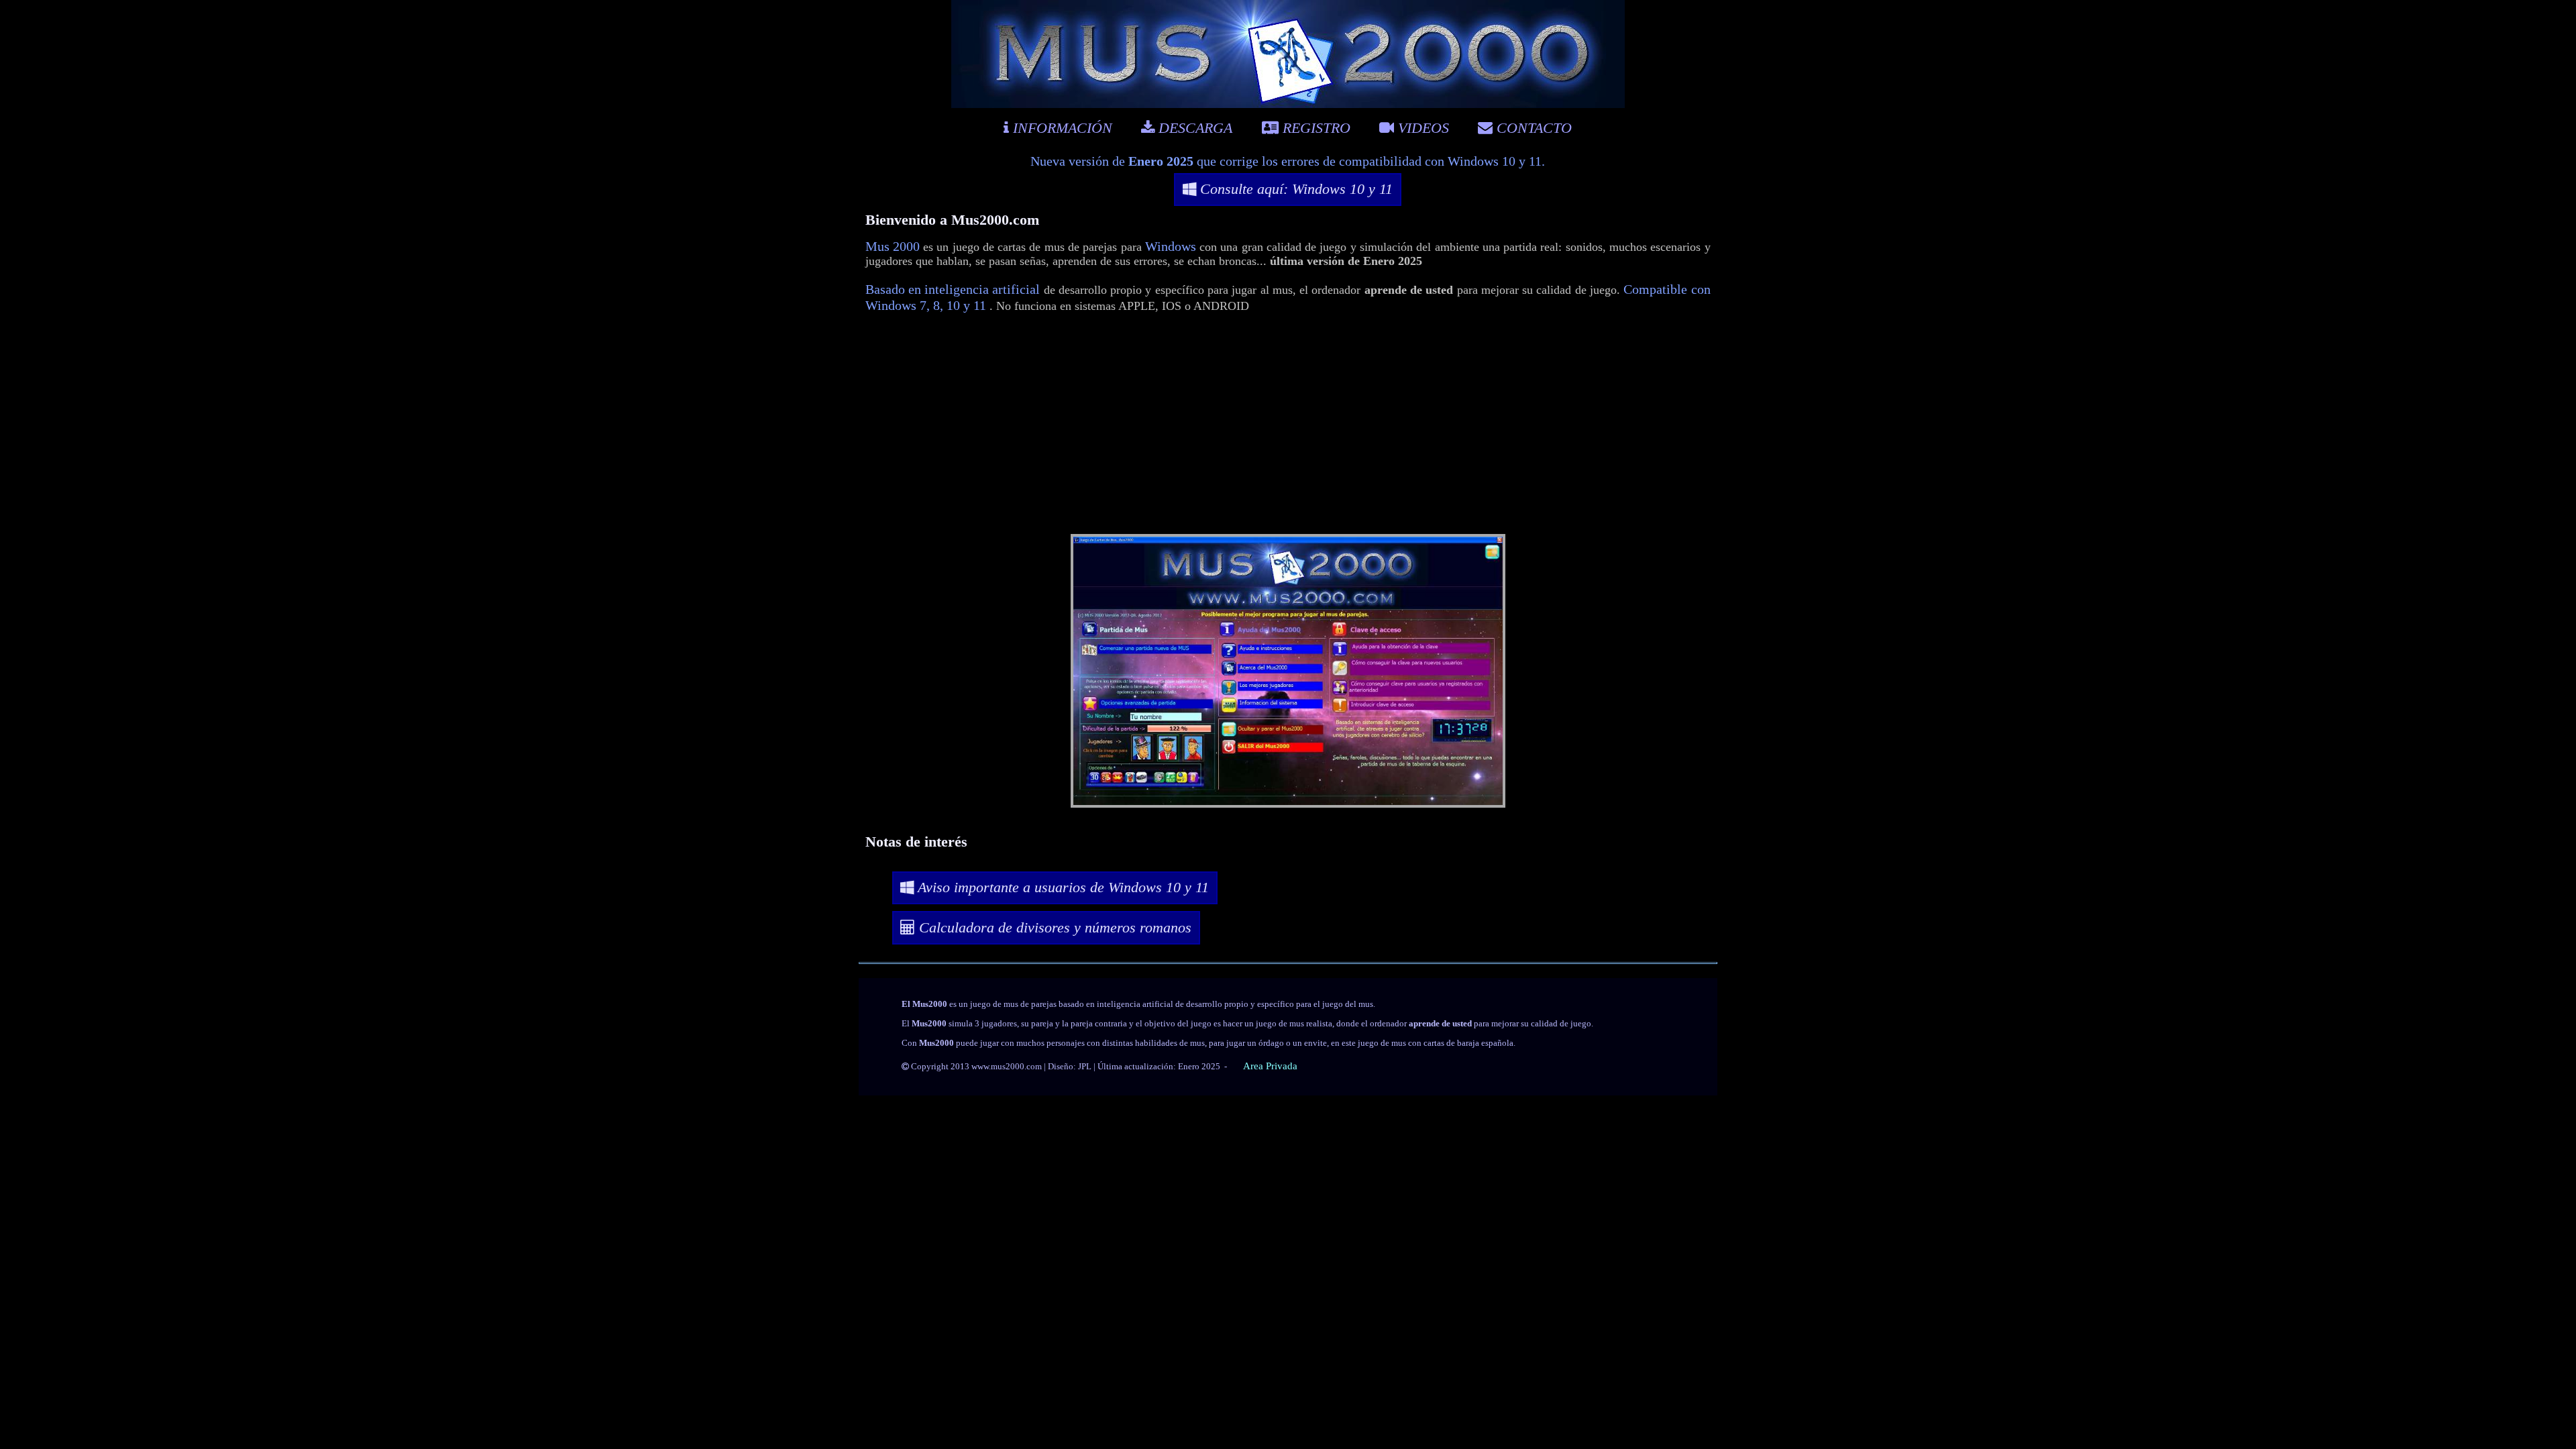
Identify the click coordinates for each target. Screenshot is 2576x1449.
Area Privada (1270, 1066)
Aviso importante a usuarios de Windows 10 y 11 (1061, 887)
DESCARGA (1193, 128)
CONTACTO (1532, 128)
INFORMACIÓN (1061, 128)
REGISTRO (1314, 128)
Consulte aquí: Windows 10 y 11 (1294, 189)
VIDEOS (1421, 128)
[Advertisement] (1288, 426)
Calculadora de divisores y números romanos (1053, 927)
